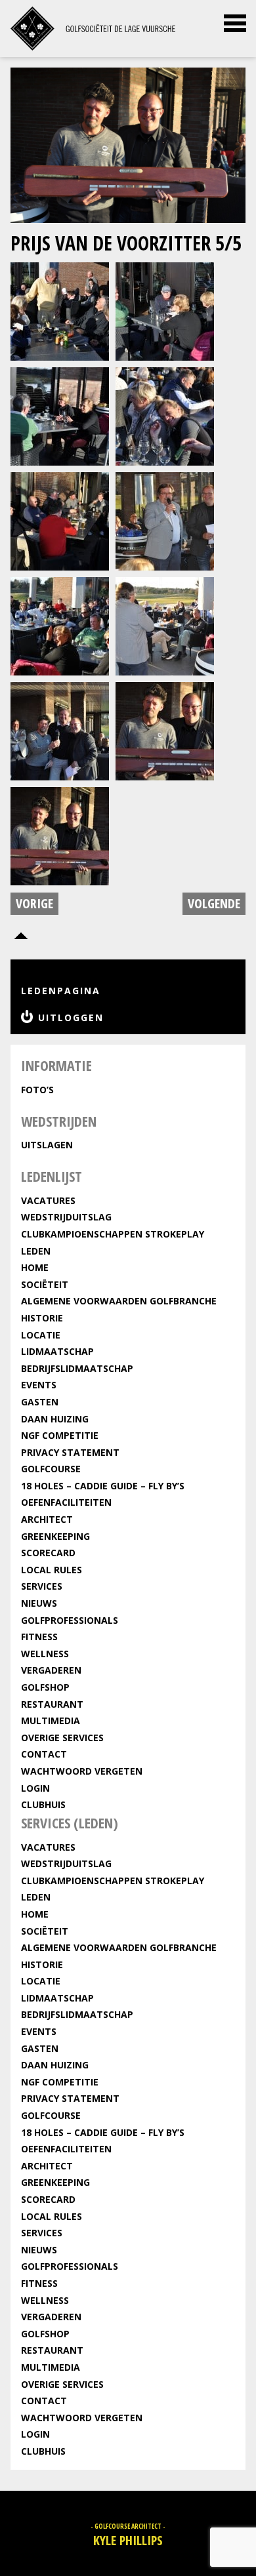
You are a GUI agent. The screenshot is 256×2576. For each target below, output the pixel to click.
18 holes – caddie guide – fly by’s (103, 1486)
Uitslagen (47, 1145)
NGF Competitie (60, 1435)
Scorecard (48, 1553)
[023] (60, 520)
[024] (165, 520)
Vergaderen (51, 1670)
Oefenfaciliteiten (66, 1502)
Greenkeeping (55, 1536)
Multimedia (51, 1721)
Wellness (45, 1654)
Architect (47, 1519)
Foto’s (37, 1090)
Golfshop (45, 1687)
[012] (60, 310)
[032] (165, 730)
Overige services (62, 1738)
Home (35, 1267)
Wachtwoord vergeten (82, 1771)
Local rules (52, 1570)
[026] (165, 625)
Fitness (39, 1637)
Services (42, 1586)
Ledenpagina (61, 991)
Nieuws (39, 1603)
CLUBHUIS (43, 1804)
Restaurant (52, 1704)
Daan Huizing (55, 1419)
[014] (165, 310)
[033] (60, 835)
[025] (60, 625)
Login (35, 1788)
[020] (165, 415)
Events (39, 1385)
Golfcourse (51, 1469)
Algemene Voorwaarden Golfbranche (119, 1301)
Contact (44, 1754)
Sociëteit (45, 1284)
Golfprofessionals (70, 1620)
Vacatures (48, 1200)
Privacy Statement (70, 1452)
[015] (60, 415)
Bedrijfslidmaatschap (77, 1368)
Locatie (41, 1335)
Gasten (40, 1402)
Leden (36, 1251)
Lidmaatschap (57, 1351)
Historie (42, 1318)
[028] (60, 730)
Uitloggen (71, 1017)
